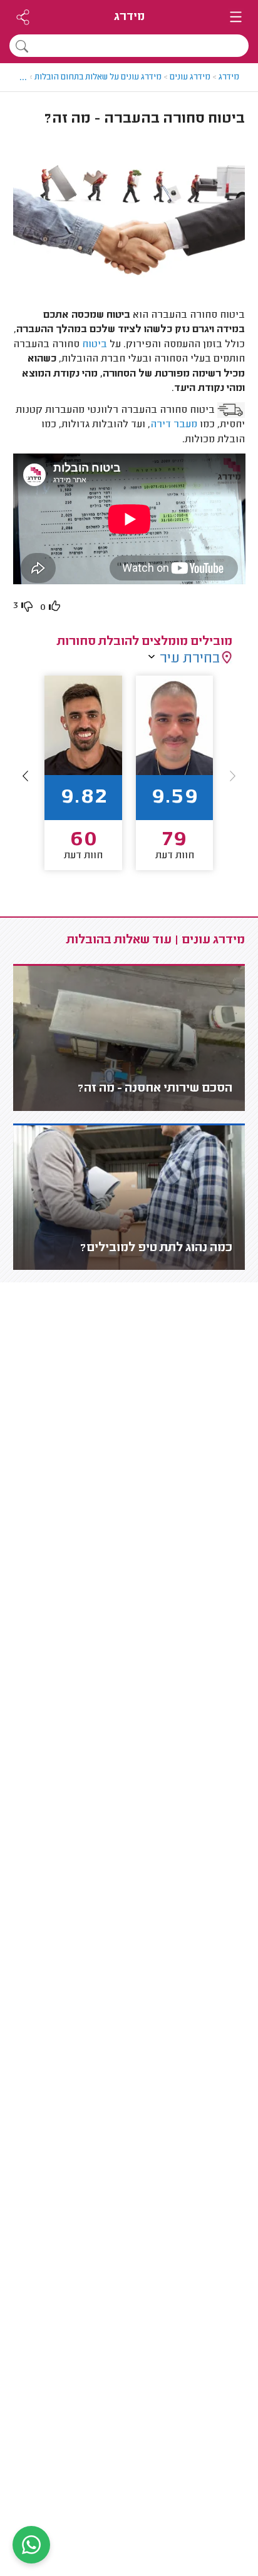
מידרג (129, 17)
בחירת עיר (190, 659)
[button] (26, 776)
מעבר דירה (174, 425)
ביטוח (95, 345)
